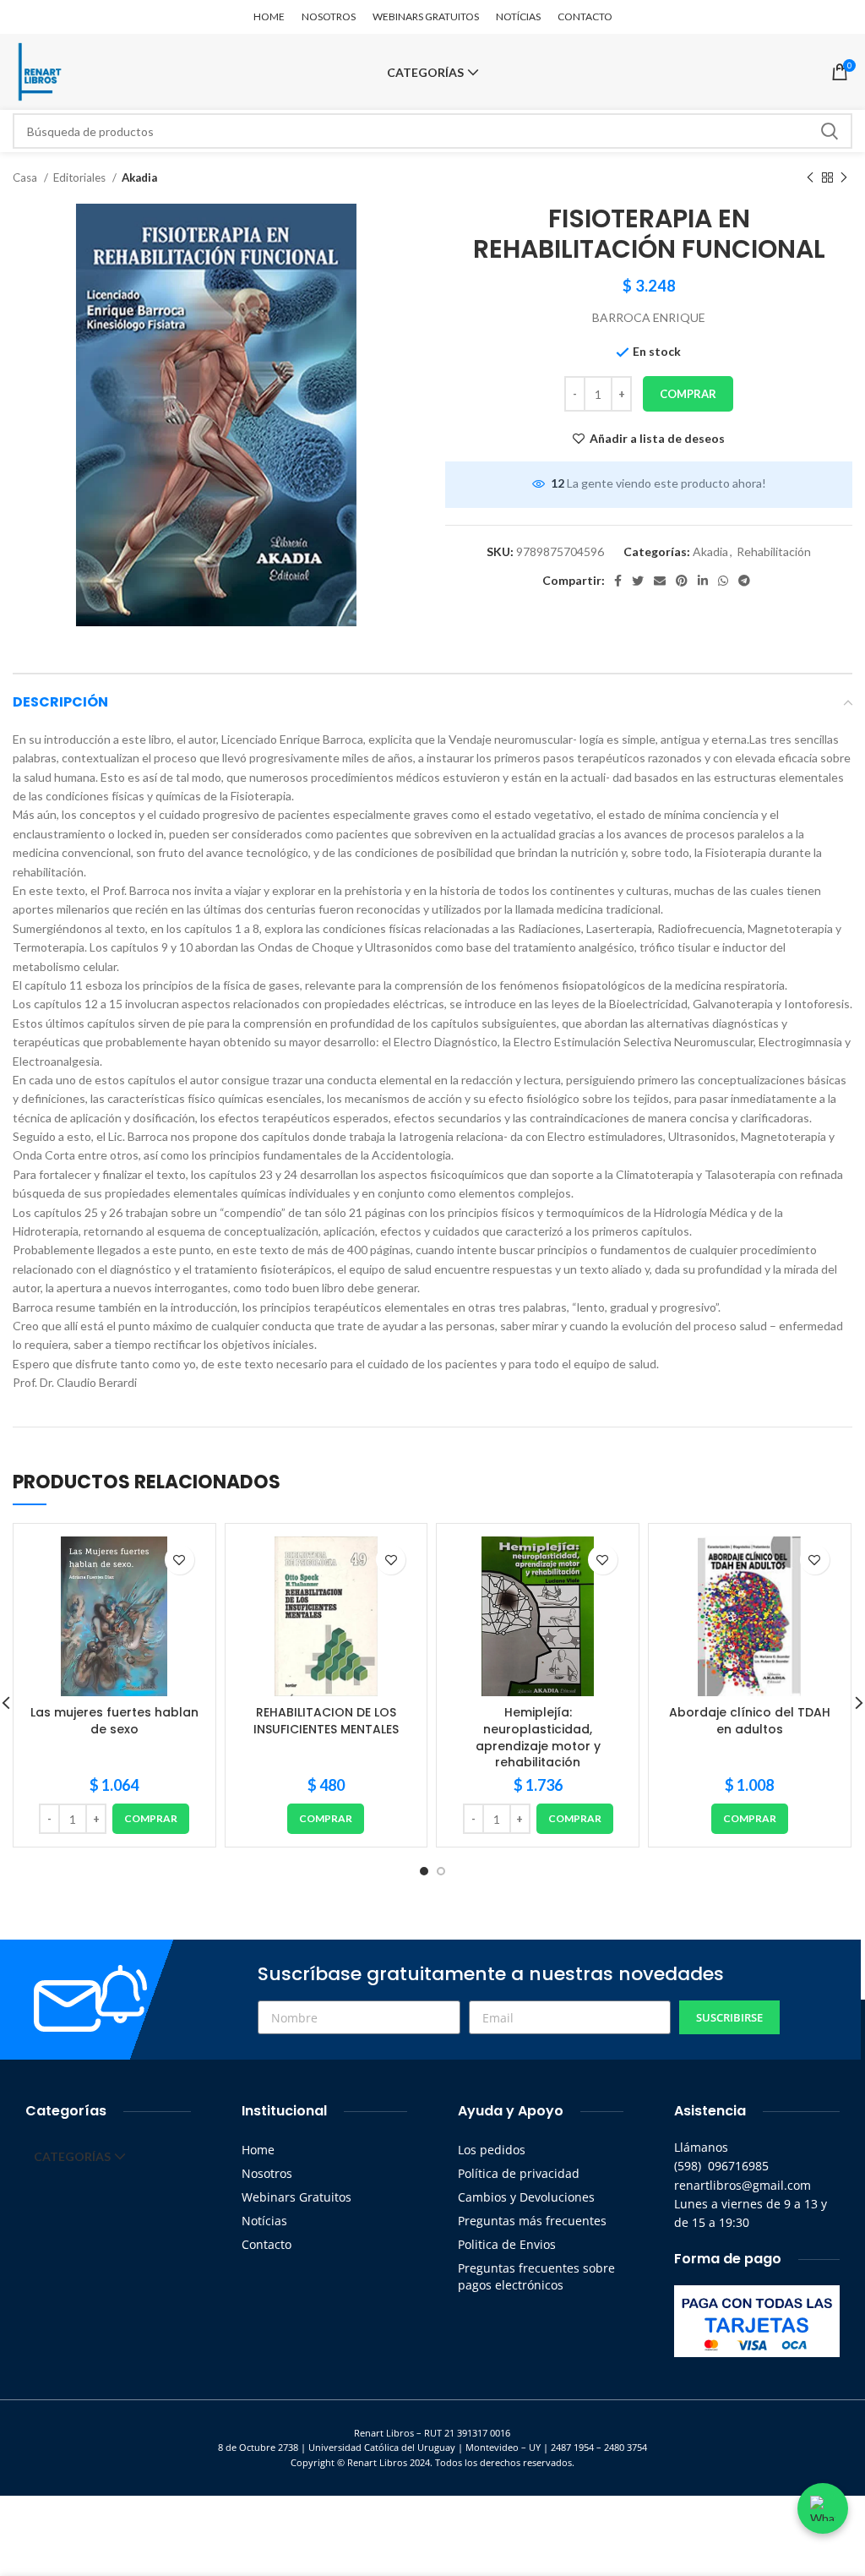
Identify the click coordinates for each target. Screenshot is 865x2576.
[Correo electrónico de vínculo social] (660, 581)
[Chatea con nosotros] (823, 2508)
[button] (151, 1819)
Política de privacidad (519, 2173)
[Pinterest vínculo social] (682, 581)
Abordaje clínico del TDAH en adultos (750, 1721)
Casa (26, 177)
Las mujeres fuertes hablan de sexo (114, 1721)
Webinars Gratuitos (296, 2197)
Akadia (139, 177)
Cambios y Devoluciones (526, 2197)
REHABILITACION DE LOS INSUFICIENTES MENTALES (326, 1721)
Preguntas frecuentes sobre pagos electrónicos (536, 2276)
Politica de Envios (507, 2244)
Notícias (264, 2221)
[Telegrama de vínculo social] (744, 581)
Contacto (267, 2244)
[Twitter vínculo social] (638, 581)
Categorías (425, 73)
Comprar (688, 394)
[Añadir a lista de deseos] (180, 1560)
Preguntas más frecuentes (532, 2221)
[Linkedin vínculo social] (703, 581)
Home (258, 2150)
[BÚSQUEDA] (830, 131)
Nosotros (267, 2173)
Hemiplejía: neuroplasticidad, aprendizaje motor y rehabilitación (538, 1737)
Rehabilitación (774, 551)
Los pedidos (492, 2150)
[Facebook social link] (618, 581)
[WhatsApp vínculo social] (723, 581)
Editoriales (81, 177)
